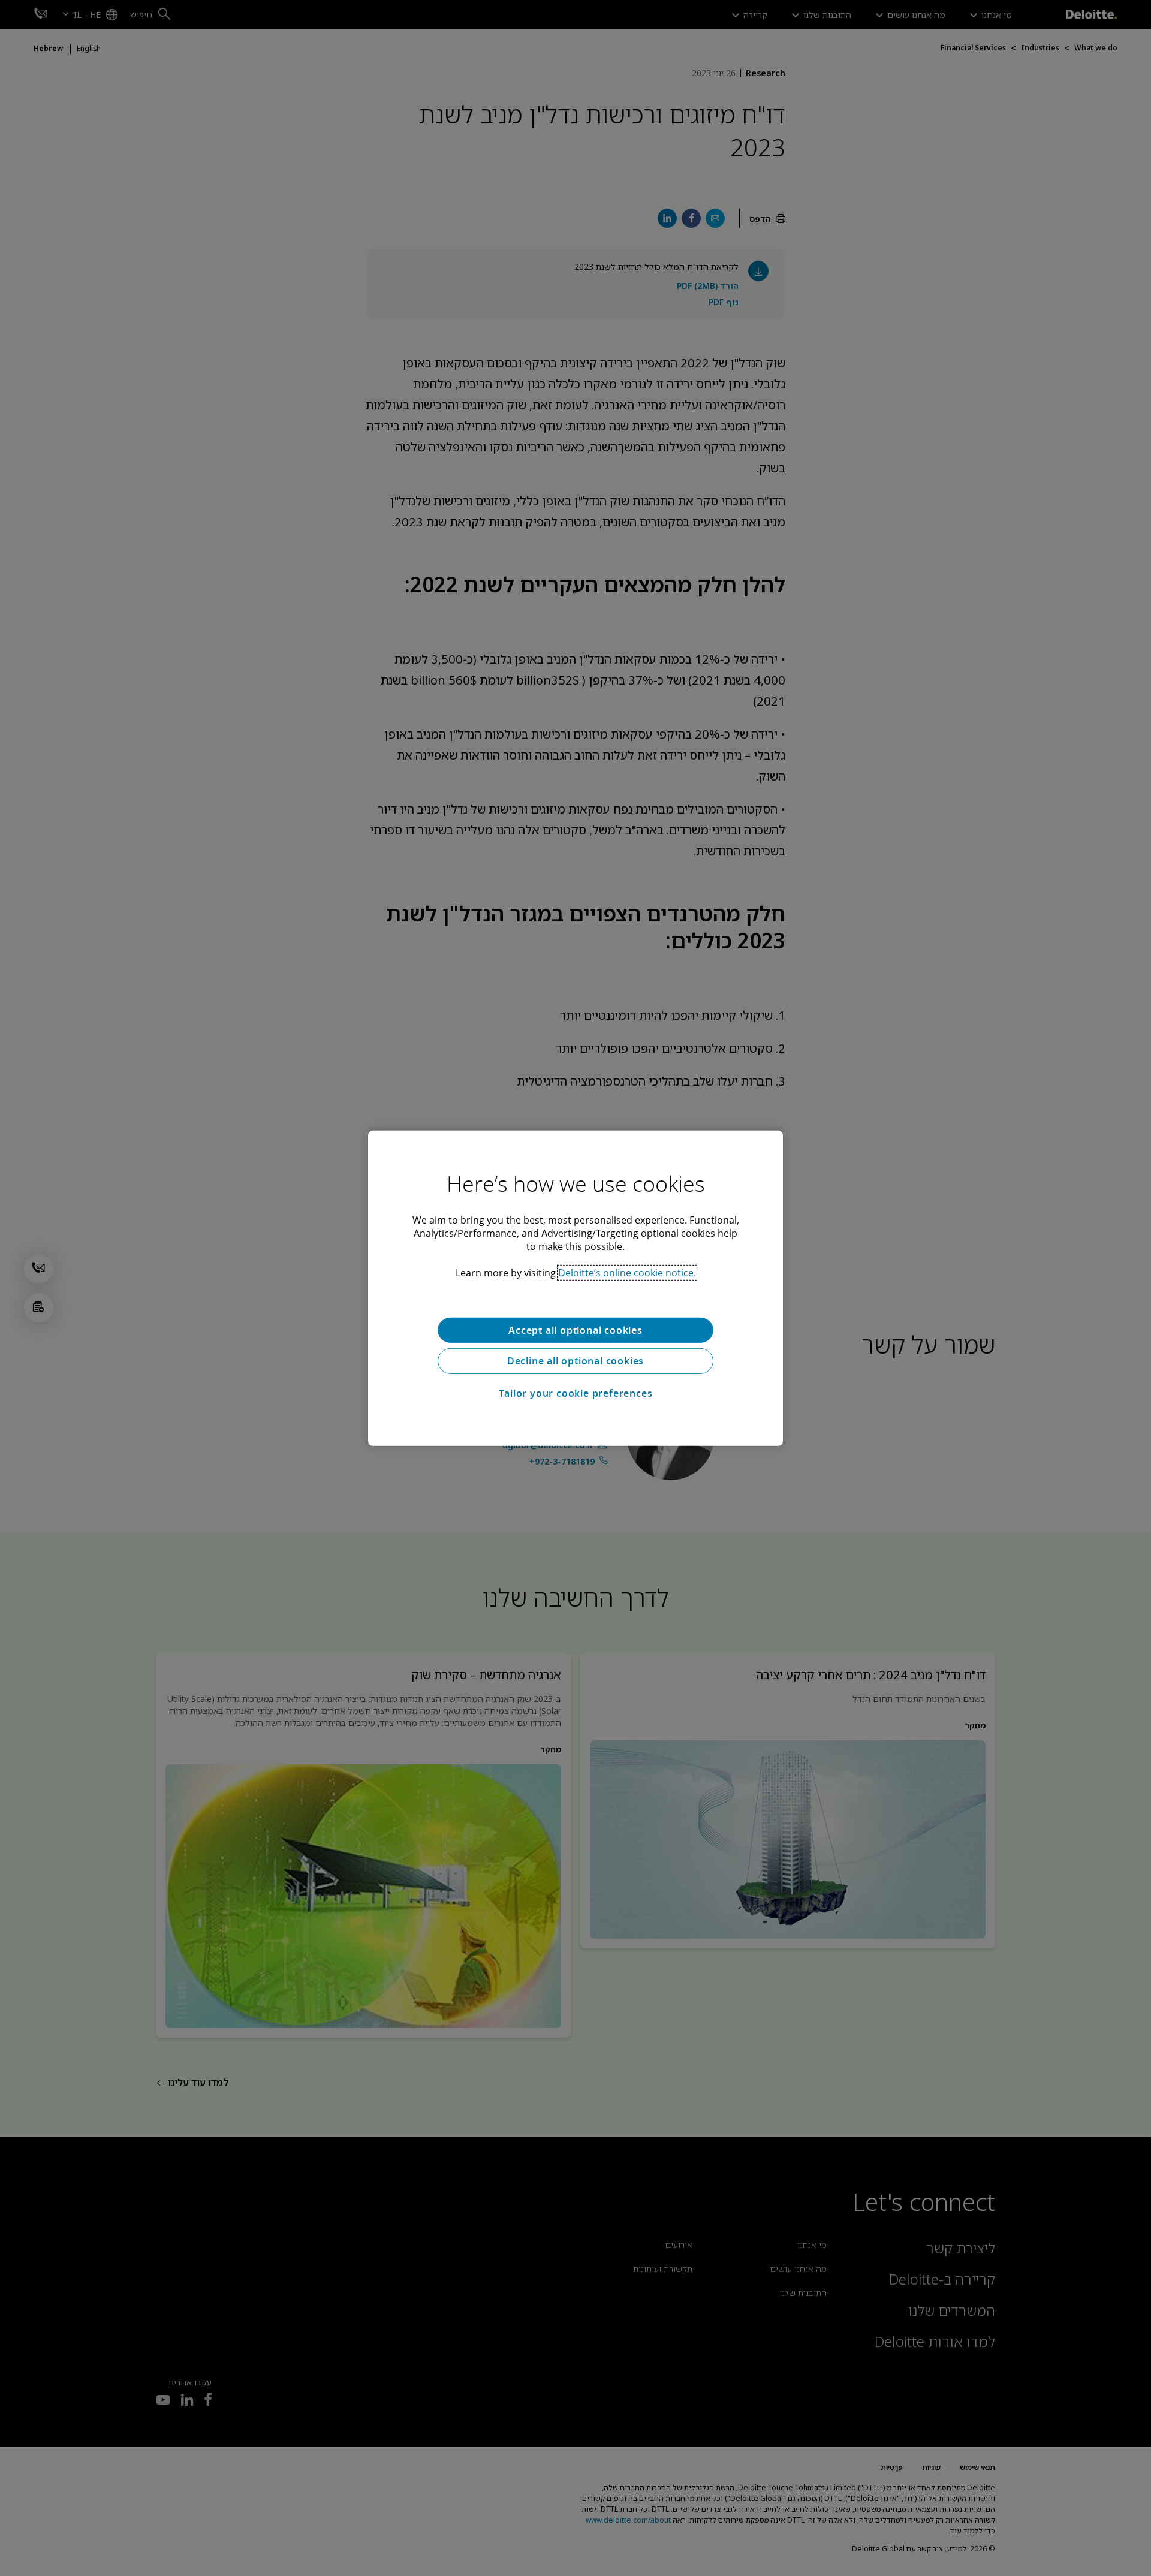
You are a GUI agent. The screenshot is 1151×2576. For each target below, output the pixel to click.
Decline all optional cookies (575, 1361)
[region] (575, 1288)
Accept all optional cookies (575, 1330)
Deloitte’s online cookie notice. (627, 1272)
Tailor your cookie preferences (576, 1393)
